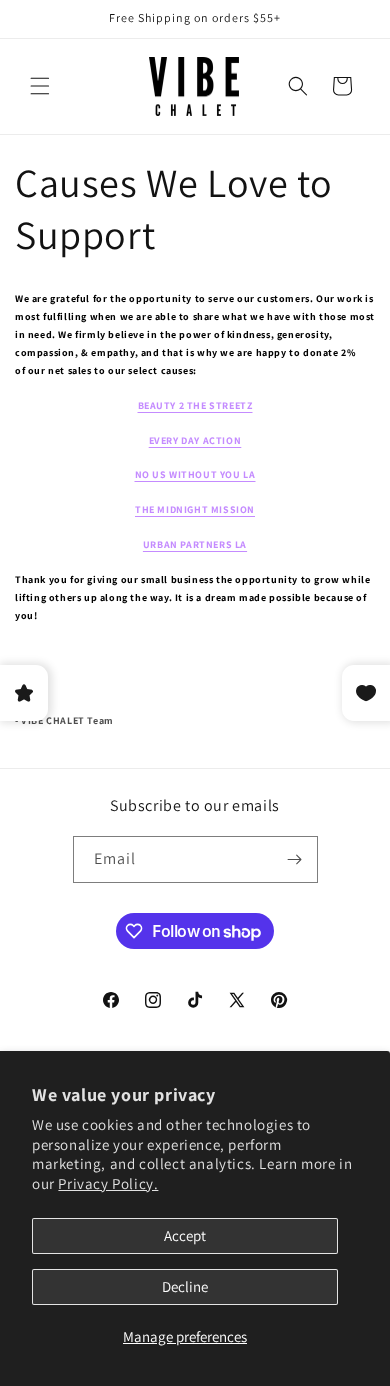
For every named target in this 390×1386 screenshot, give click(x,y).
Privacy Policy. (108, 1183)
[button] (40, 86)
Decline (185, 1286)
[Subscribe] (295, 859)
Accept (185, 1235)
